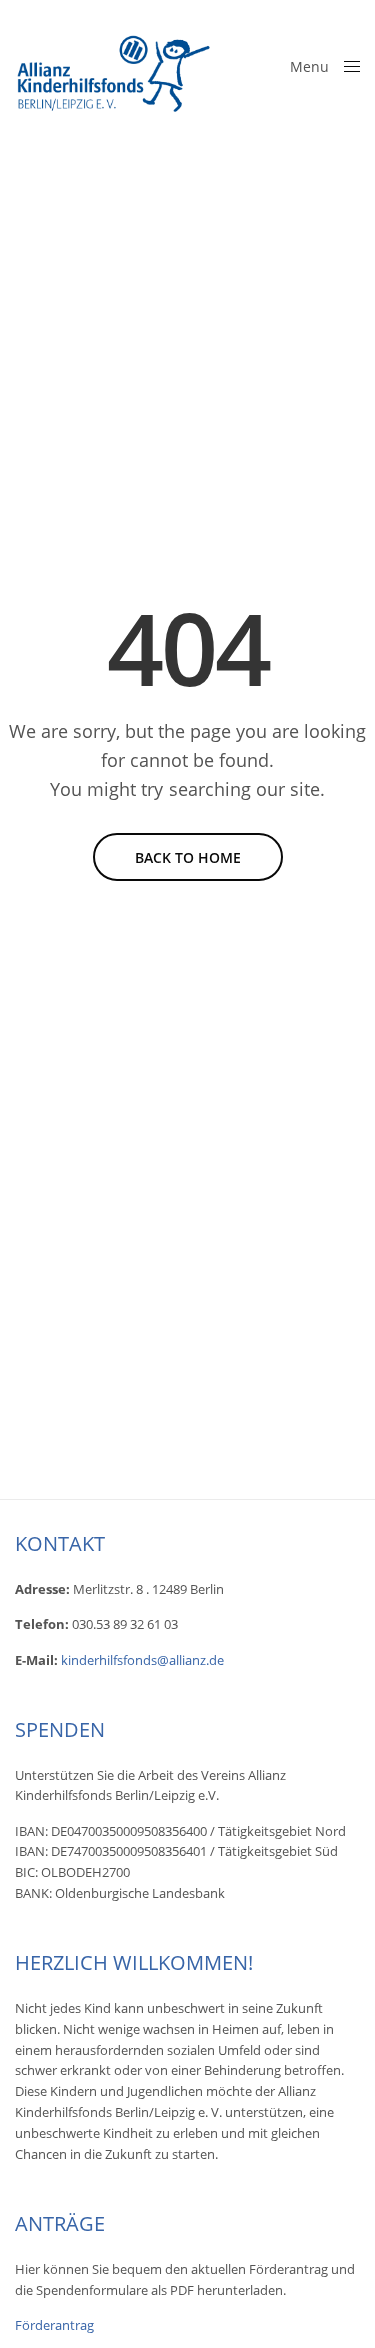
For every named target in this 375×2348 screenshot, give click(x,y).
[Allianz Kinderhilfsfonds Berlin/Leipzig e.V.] (114, 65)
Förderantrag (54, 2325)
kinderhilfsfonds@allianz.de (142, 1660)
